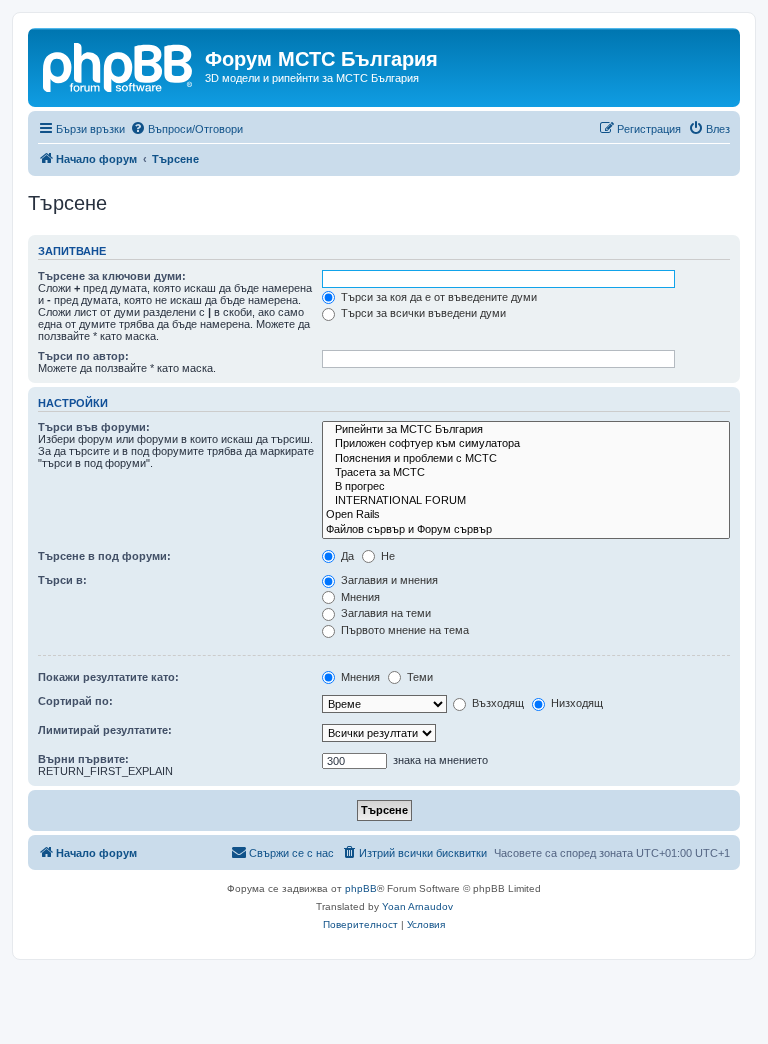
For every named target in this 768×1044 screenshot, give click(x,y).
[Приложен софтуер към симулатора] (526, 444)
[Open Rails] (526, 515)
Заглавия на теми (384, 613)
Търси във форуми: (94, 427)
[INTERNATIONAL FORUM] (526, 501)
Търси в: (62, 580)
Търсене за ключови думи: (112, 276)
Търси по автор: (83, 356)
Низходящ (575, 703)
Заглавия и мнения (388, 580)
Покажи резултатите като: (108, 677)
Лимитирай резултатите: (105, 730)
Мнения (359, 597)
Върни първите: (83, 759)
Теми (418, 677)
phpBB (361, 888)
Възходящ (496, 703)
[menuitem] (186, 129)
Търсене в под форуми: (104, 556)
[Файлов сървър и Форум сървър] (526, 530)
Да (346, 556)
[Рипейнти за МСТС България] (526, 430)
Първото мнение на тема (403, 630)
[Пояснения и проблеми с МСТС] (526, 459)
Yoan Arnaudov (417, 906)
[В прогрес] (526, 487)
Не (386, 556)
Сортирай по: (75, 701)
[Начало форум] (119, 65)
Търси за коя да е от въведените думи (437, 297)
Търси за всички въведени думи (422, 313)
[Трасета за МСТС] (526, 473)
